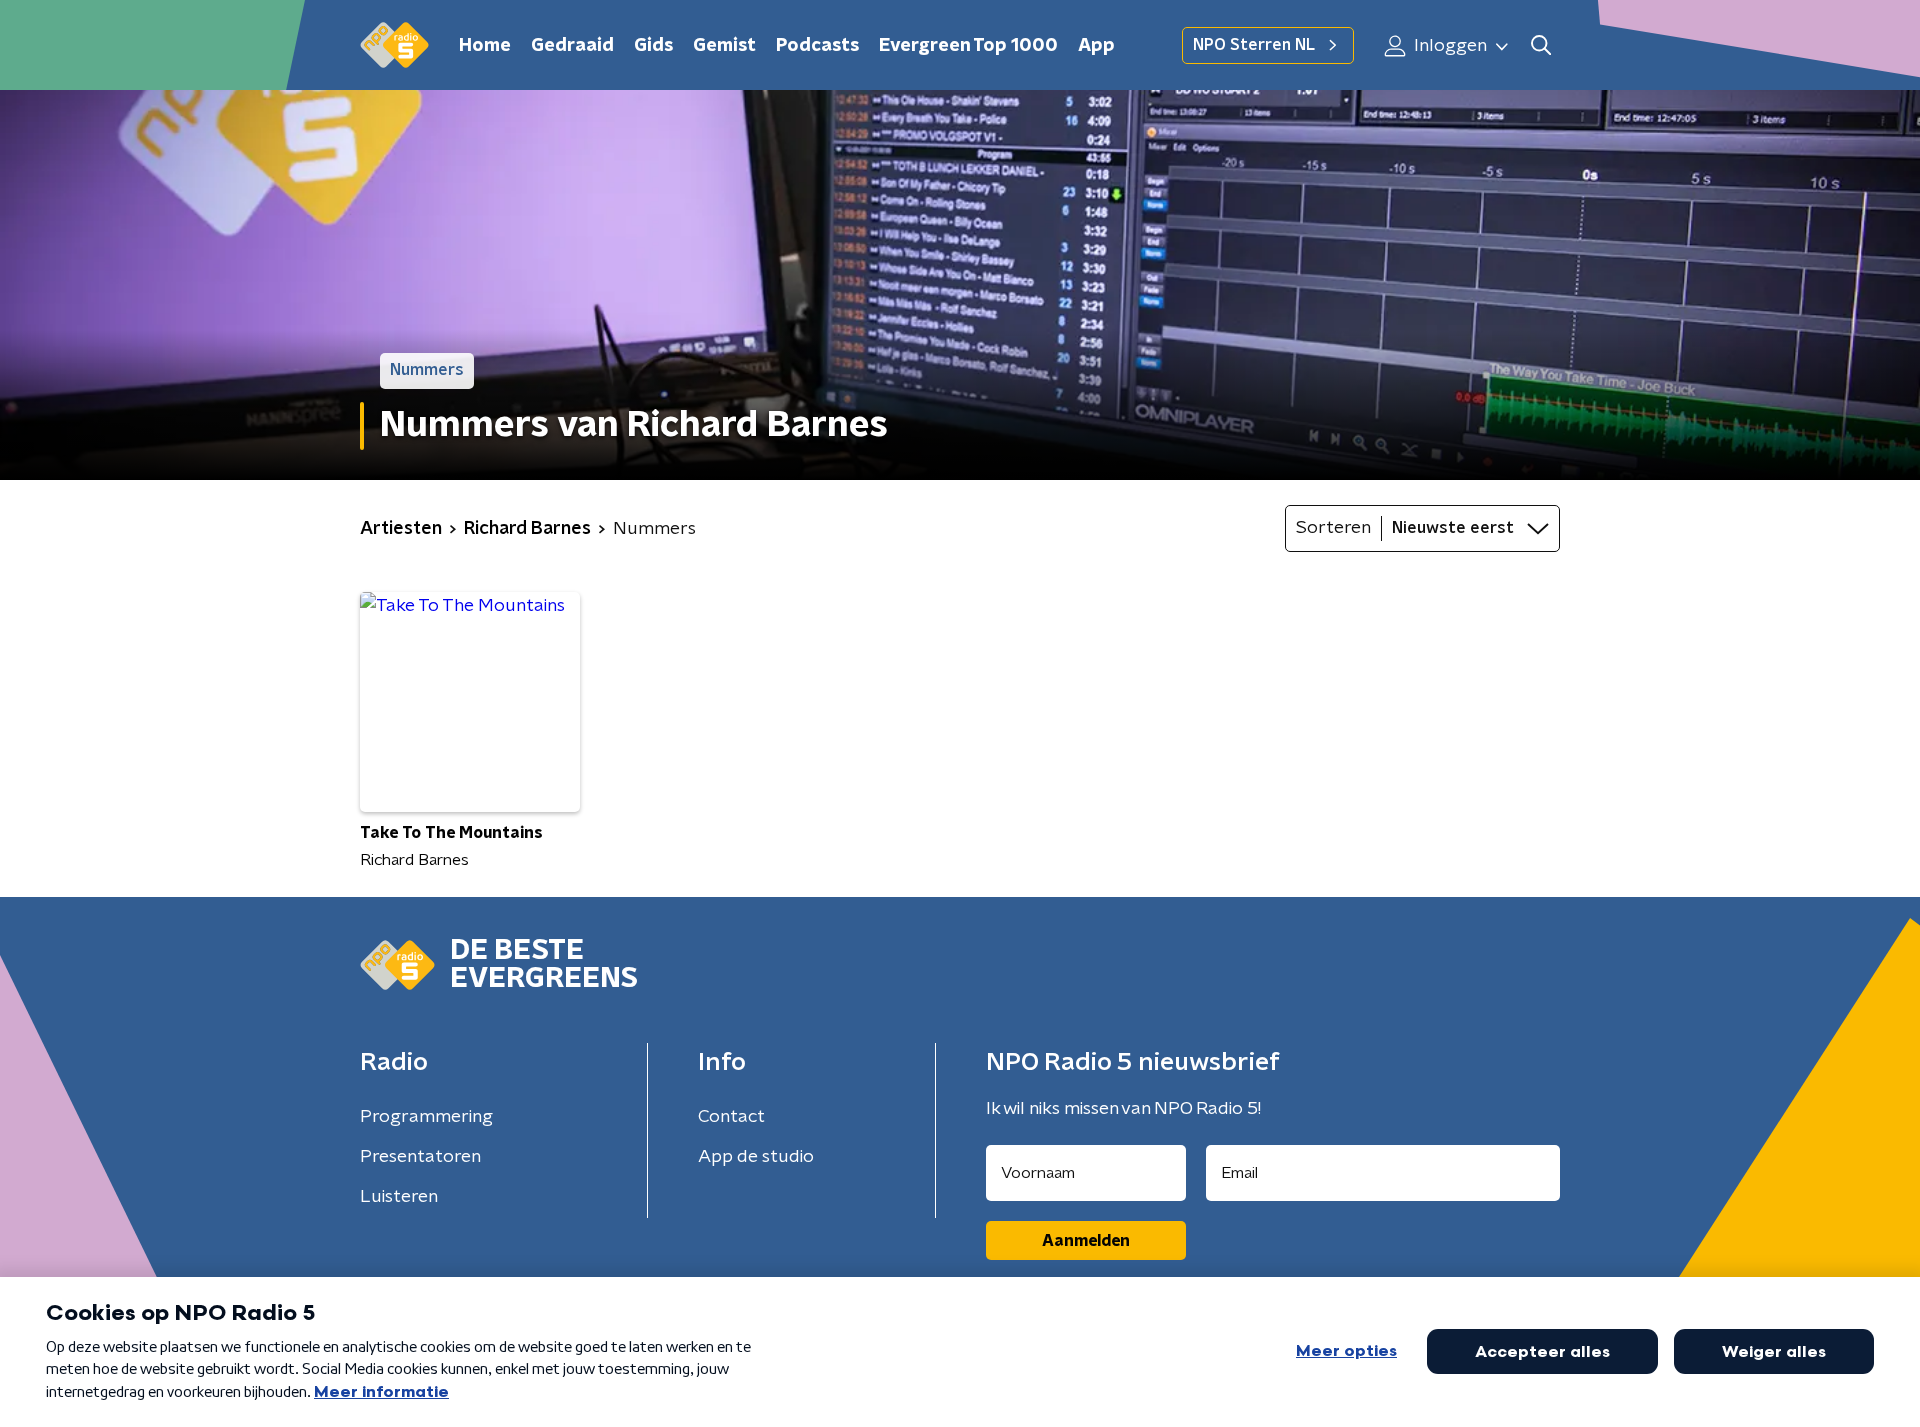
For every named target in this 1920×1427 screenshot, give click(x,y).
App (1096, 46)
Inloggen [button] (1448, 46)
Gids (653, 46)
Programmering (426, 1117)
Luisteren (399, 1197)
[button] (1540, 45)
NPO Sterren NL (1254, 45)
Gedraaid (572, 46)
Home (485, 46)
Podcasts (817, 46)
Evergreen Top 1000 (968, 46)
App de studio (756, 1157)
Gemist (724, 46)
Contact (731, 1117)
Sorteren (1333, 528)
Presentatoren (420, 1157)
